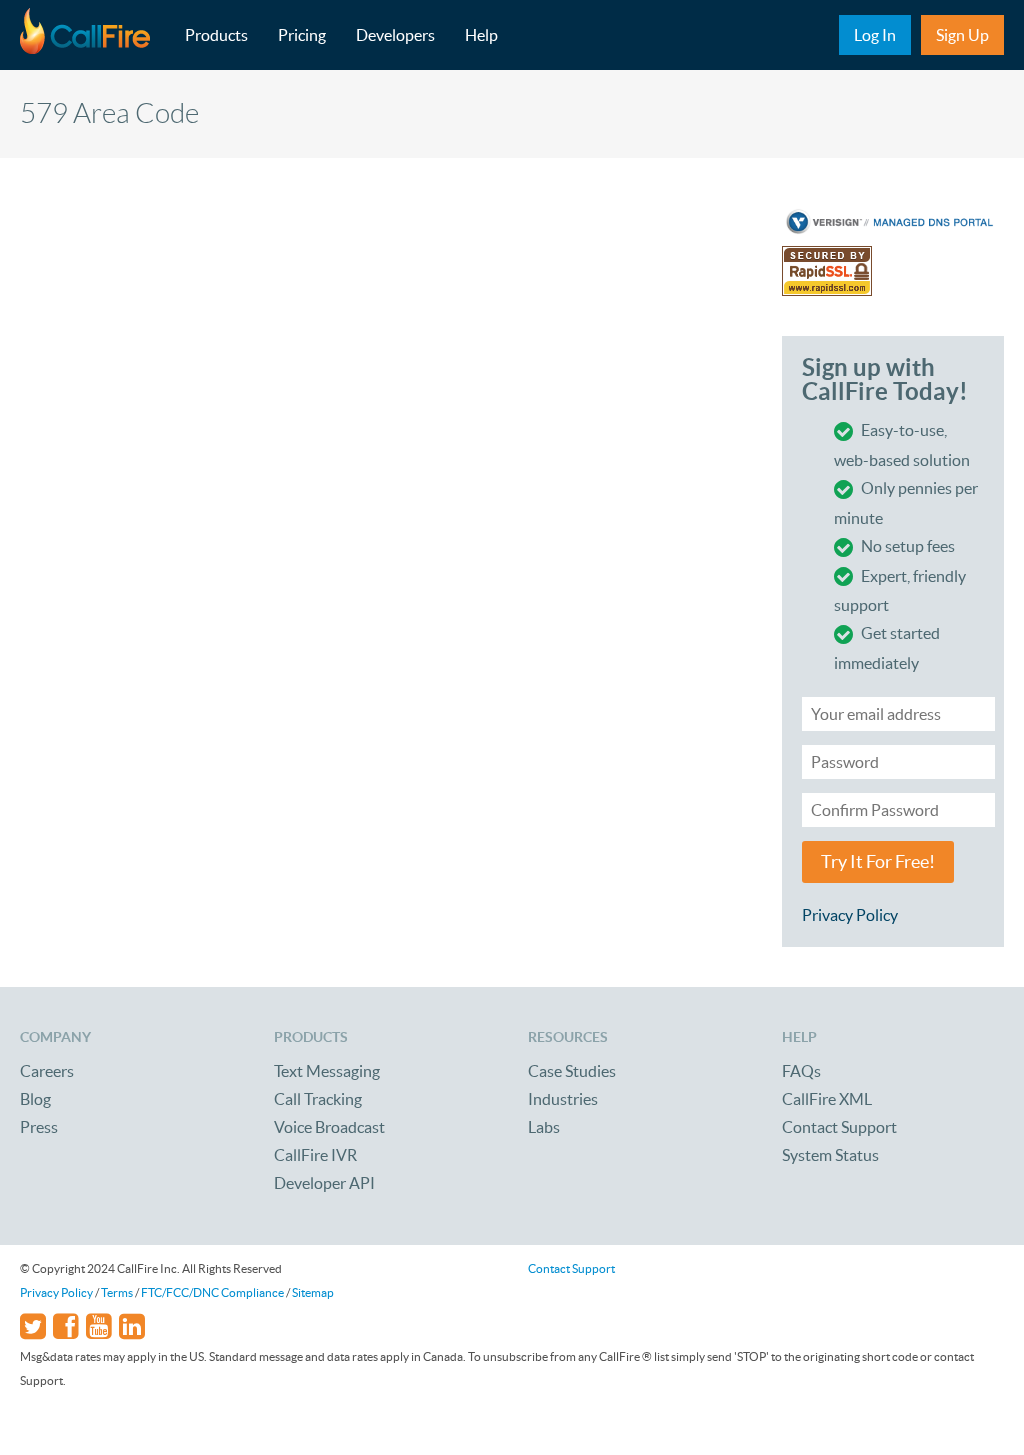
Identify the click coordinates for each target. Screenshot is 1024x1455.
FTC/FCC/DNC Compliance (212, 1292)
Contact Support (839, 1127)
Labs (544, 1127)
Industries (563, 1099)
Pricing (302, 35)
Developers (395, 35)
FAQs (801, 1071)
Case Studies (572, 1071)
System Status (830, 1155)
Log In (875, 35)
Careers (47, 1071)
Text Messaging (327, 1071)
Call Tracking (318, 1099)
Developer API (324, 1183)
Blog (35, 1099)
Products (216, 35)
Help (481, 35)
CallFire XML (827, 1099)
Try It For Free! (878, 862)
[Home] (95, 35)
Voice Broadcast (329, 1127)
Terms (117, 1292)
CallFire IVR (315, 1155)
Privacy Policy (850, 915)
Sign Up (962, 35)
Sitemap (313, 1292)
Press (39, 1127)
